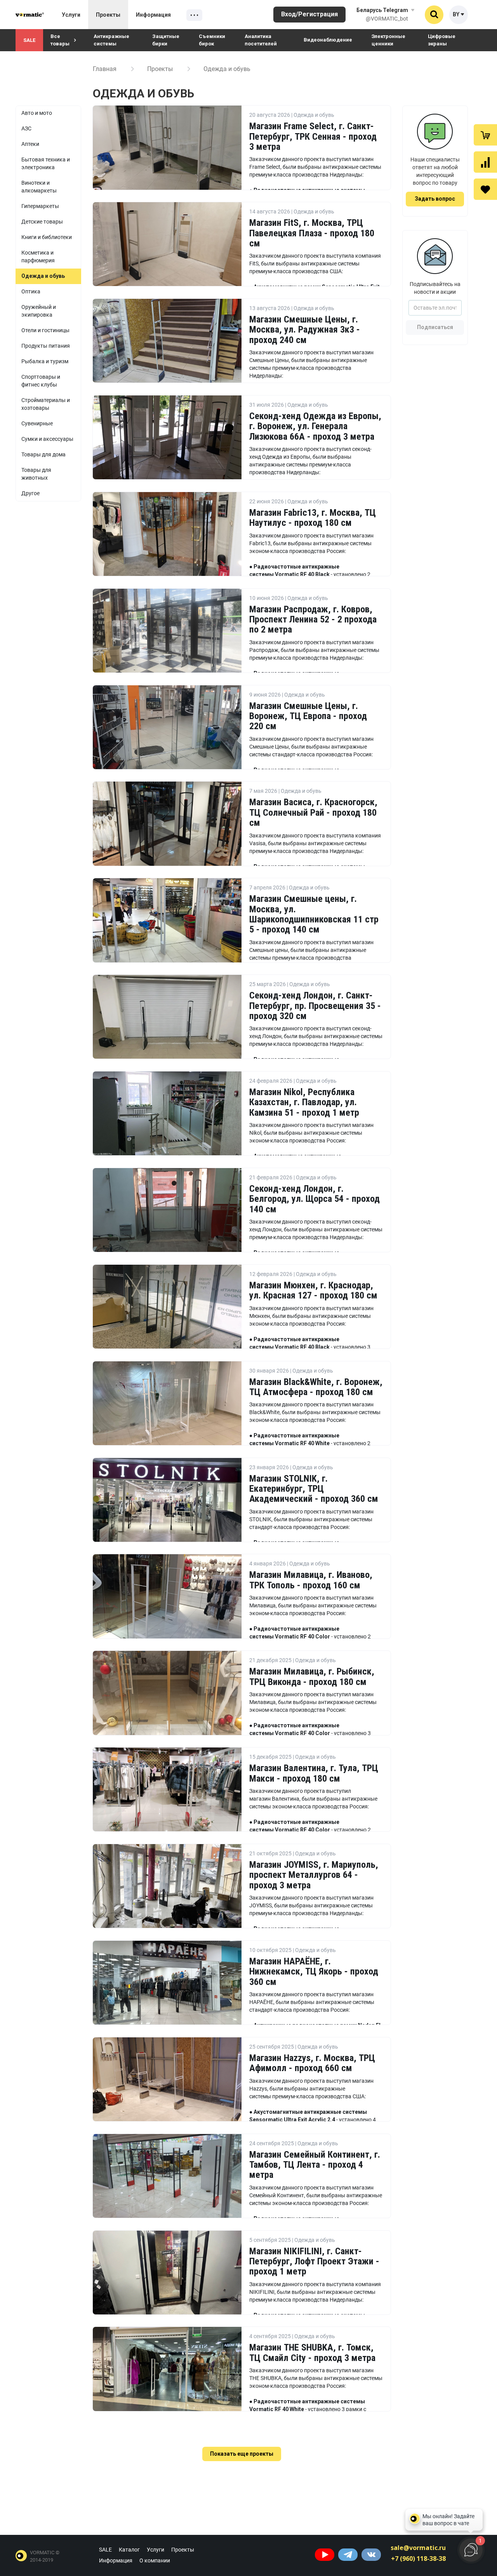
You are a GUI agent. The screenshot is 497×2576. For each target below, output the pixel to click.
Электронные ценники (388, 40)
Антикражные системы (111, 40)
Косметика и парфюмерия (38, 257)
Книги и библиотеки (47, 237)
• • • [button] (194, 16)
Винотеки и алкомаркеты (39, 187)
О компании (155, 2560)
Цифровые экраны (442, 40)
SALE (29, 40)
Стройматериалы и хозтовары (46, 404)
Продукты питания (46, 346)
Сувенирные (37, 423)
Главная (105, 69)
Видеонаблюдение (328, 40)
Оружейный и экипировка (39, 311)
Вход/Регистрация (309, 14)
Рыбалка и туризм (45, 361)
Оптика (31, 291)
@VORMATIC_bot (387, 19)
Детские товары (42, 222)
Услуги (71, 15)
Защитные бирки (166, 40)
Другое (30, 493)
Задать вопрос (435, 199)
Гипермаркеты (40, 206)
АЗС (26, 128)
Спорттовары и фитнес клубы (41, 381)
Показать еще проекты (242, 2454)
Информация (153, 15)
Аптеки (30, 144)
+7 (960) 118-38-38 (418, 2559)
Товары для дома (43, 454)
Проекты (108, 15)
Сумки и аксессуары (47, 439)
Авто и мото (37, 113)
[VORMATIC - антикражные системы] (30, 15)
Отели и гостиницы (45, 330)
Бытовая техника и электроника (46, 163)
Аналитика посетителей (261, 40)
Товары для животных (36, 474)
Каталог (129, 2550)
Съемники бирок (212, 40)
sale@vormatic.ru (418, 2548)
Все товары (60, 40)
